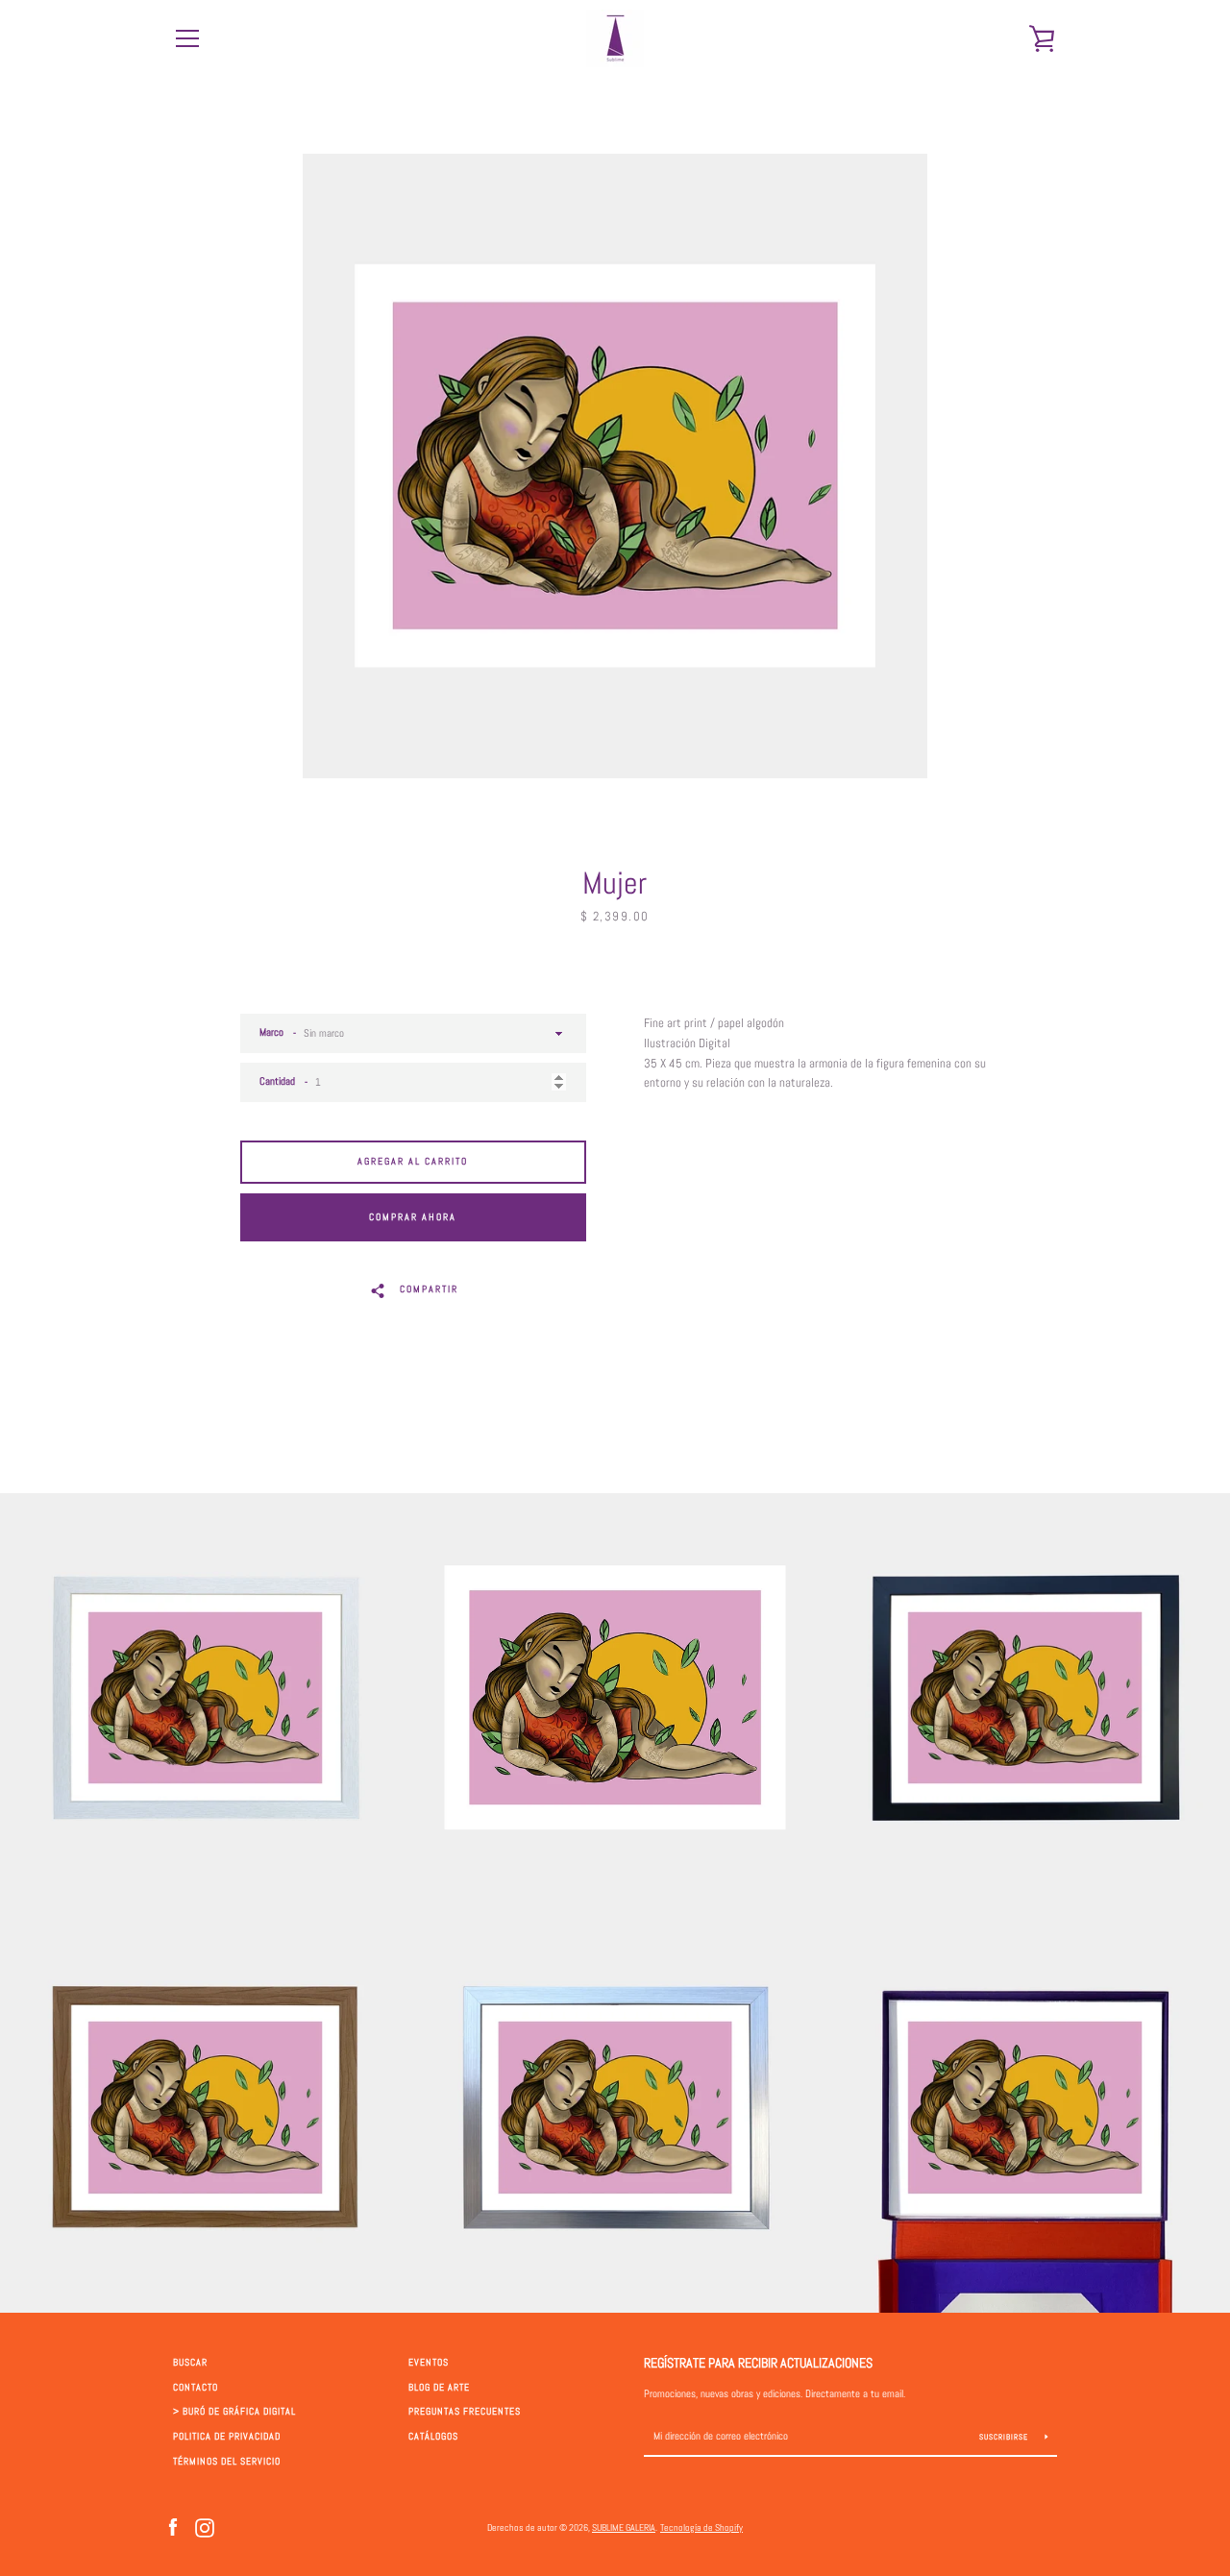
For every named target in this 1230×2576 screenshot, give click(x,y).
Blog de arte (439, 2388)
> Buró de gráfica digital (234, 2412)
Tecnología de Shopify (701, 2527)
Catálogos (433, 2437)
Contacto (196, 2388)
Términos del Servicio (227, 2462)
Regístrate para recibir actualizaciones (758, 2363)
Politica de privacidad (227, 2437)
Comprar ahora (413, 1217)
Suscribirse (1005, 2437)
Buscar (190, 2363)
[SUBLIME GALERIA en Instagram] (205, 2527)
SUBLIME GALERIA (624, 2527)
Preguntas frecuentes (465, 2412)
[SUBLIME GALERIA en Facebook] (173, 2527)
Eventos (429, 2363)
